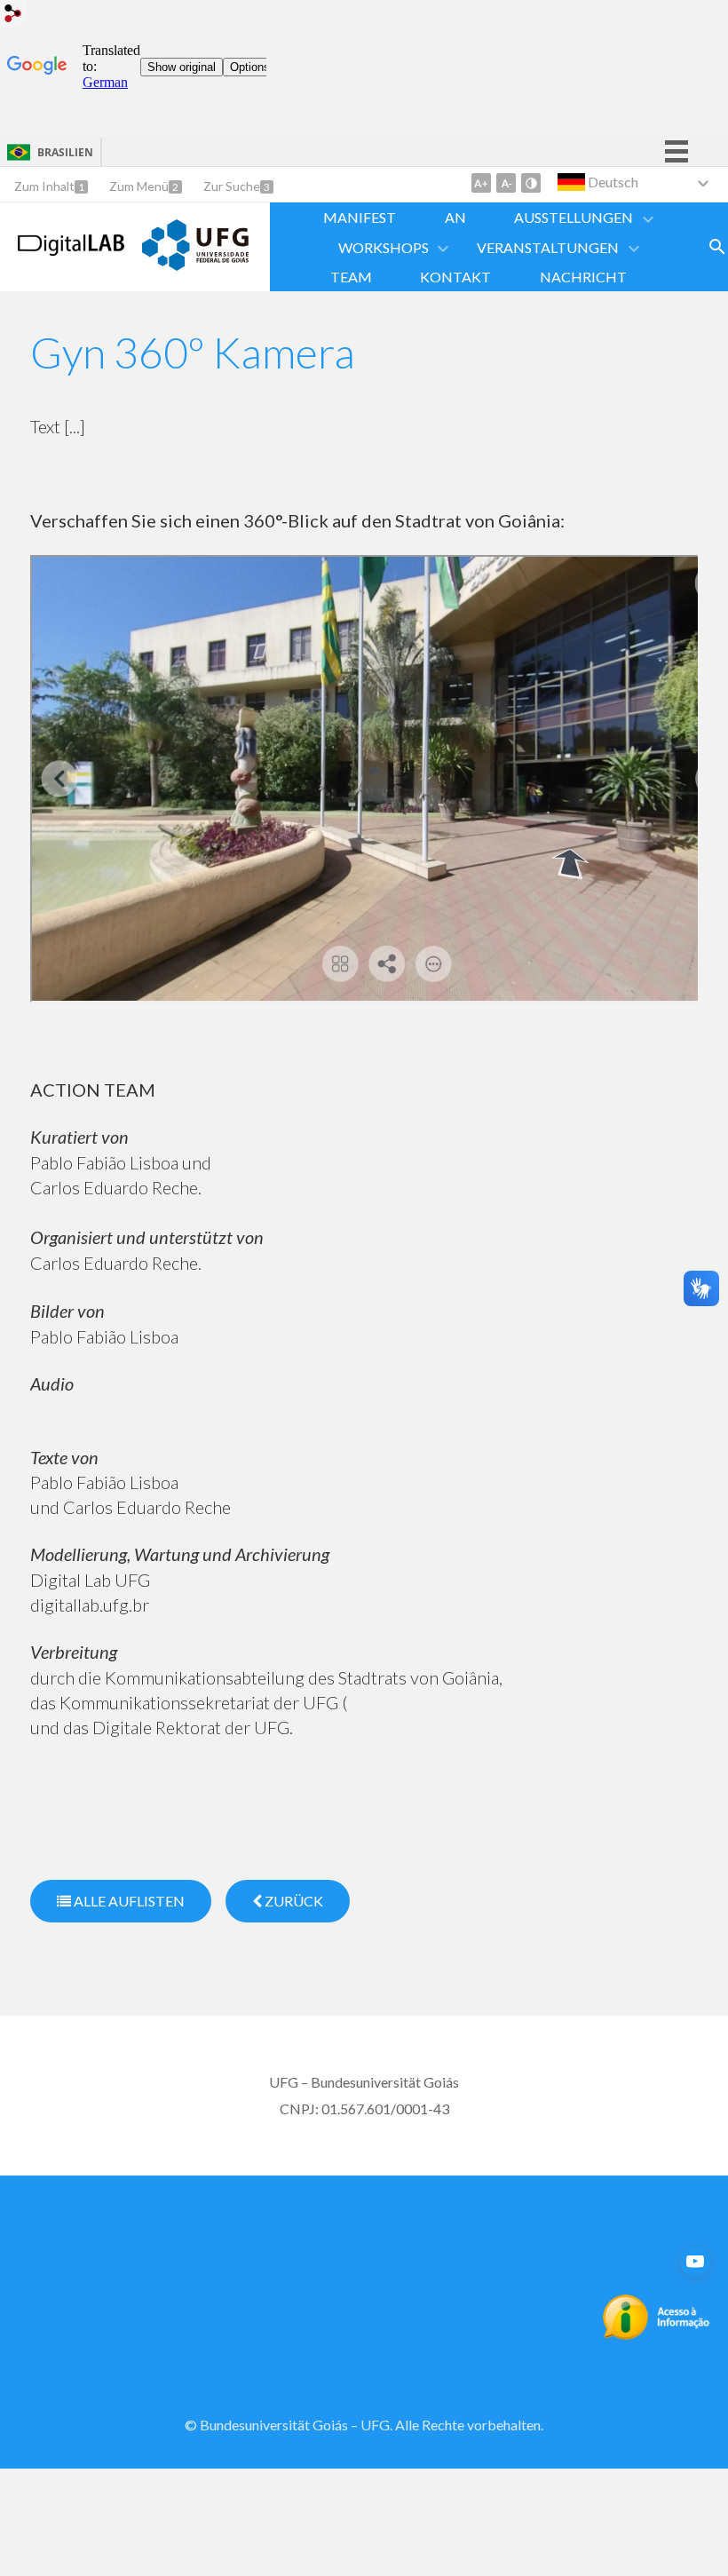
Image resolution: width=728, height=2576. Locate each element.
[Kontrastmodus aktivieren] (531, 183)
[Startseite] (71, 250)
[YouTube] (695, 2262)
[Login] (13, 16)
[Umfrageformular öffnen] (717, 247)
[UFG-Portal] (195, 265)
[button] (575, 217)
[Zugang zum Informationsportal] (657, 2334)
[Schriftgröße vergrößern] (481, 183)
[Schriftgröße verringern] (506, 183)
